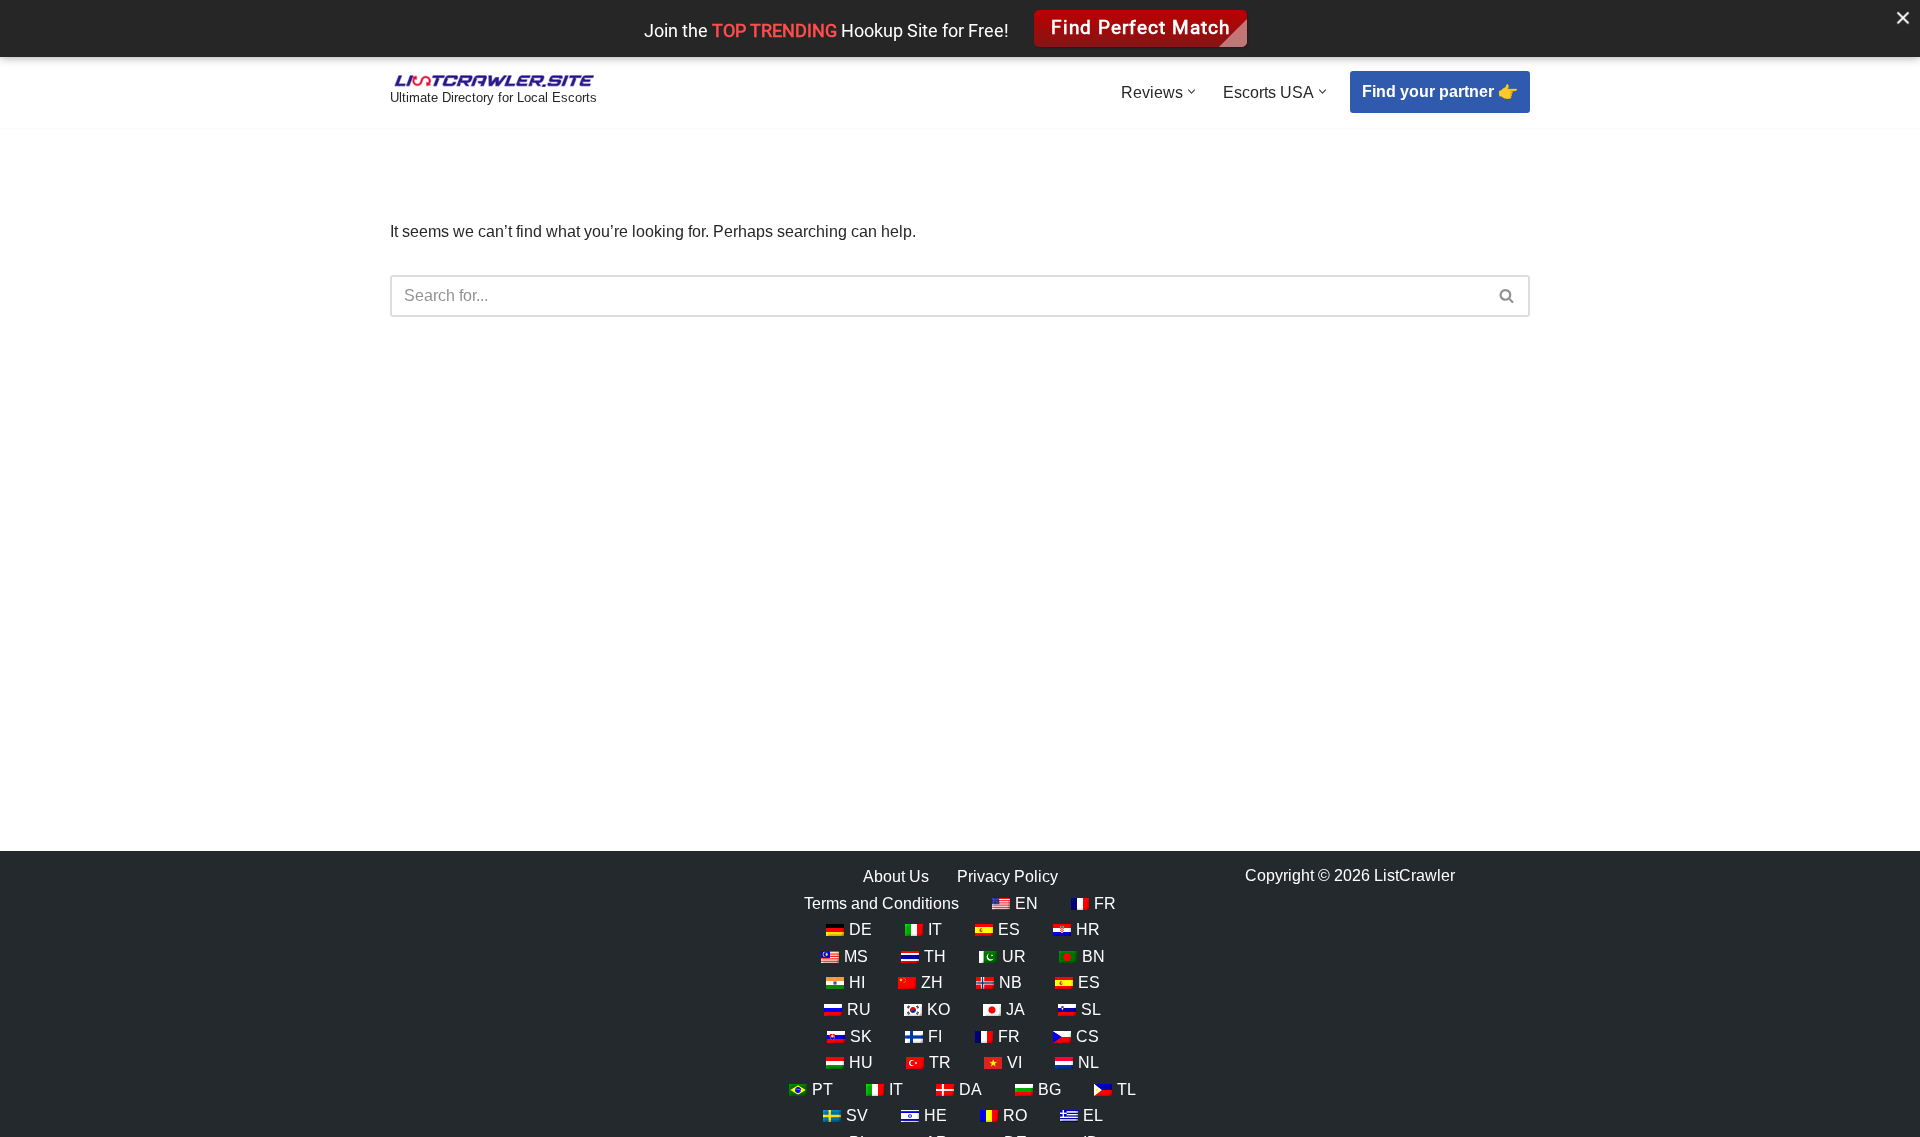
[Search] (1507, 296)
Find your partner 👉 (1440, 91)
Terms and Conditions (881, 902)
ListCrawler (1414, 875)
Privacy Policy (1007, 876)
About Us (896, 876)
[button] (1191, 91)
